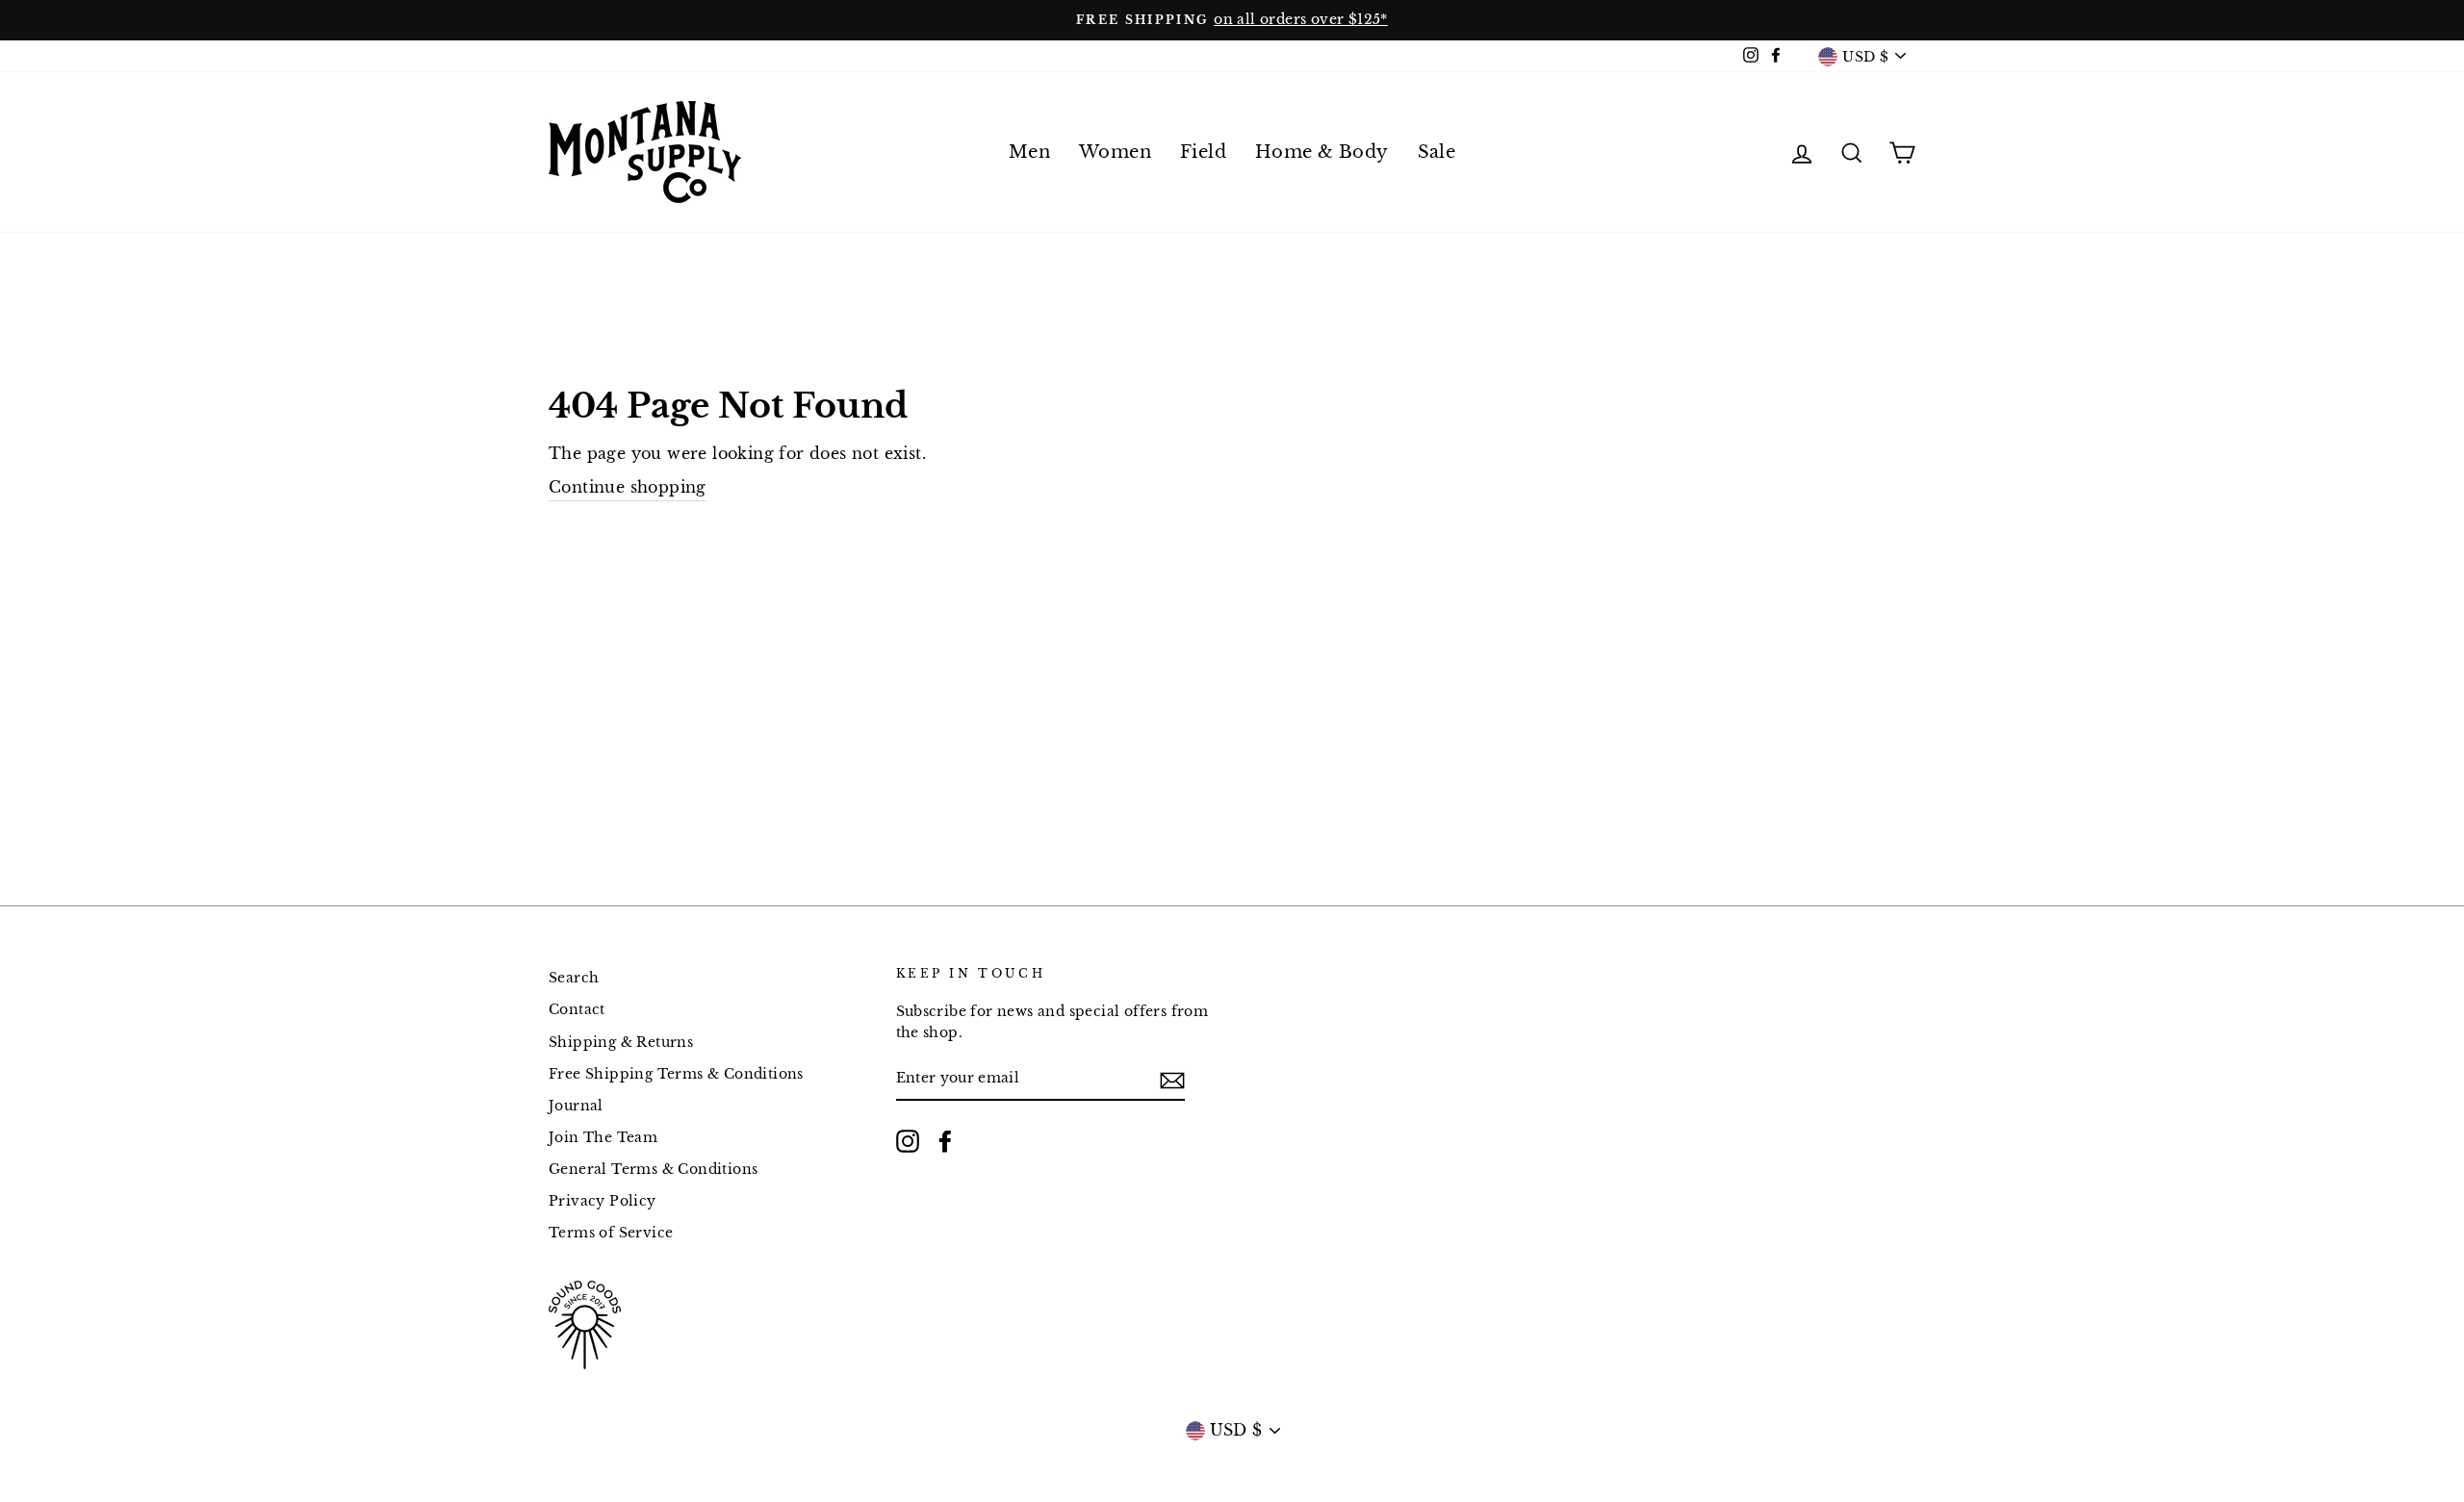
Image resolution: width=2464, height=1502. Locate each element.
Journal (576, 1106)
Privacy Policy (603, 1201)
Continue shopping (628, 487)
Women (1115, 152)
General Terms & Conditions (653, 1170)
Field (1203, 152)
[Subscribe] (1172, 1080)
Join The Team (603, 1138)
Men (1029, 152)
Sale (1437, 152)
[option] (1232, 20)
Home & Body (1322, 152)
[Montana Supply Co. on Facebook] (945, 1141)
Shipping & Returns (621, 1043)
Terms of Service (611, 1233)
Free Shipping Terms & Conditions (676, 1074)
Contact (577, 1010)
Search (574, 978)
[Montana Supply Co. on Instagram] (908, 1141)
